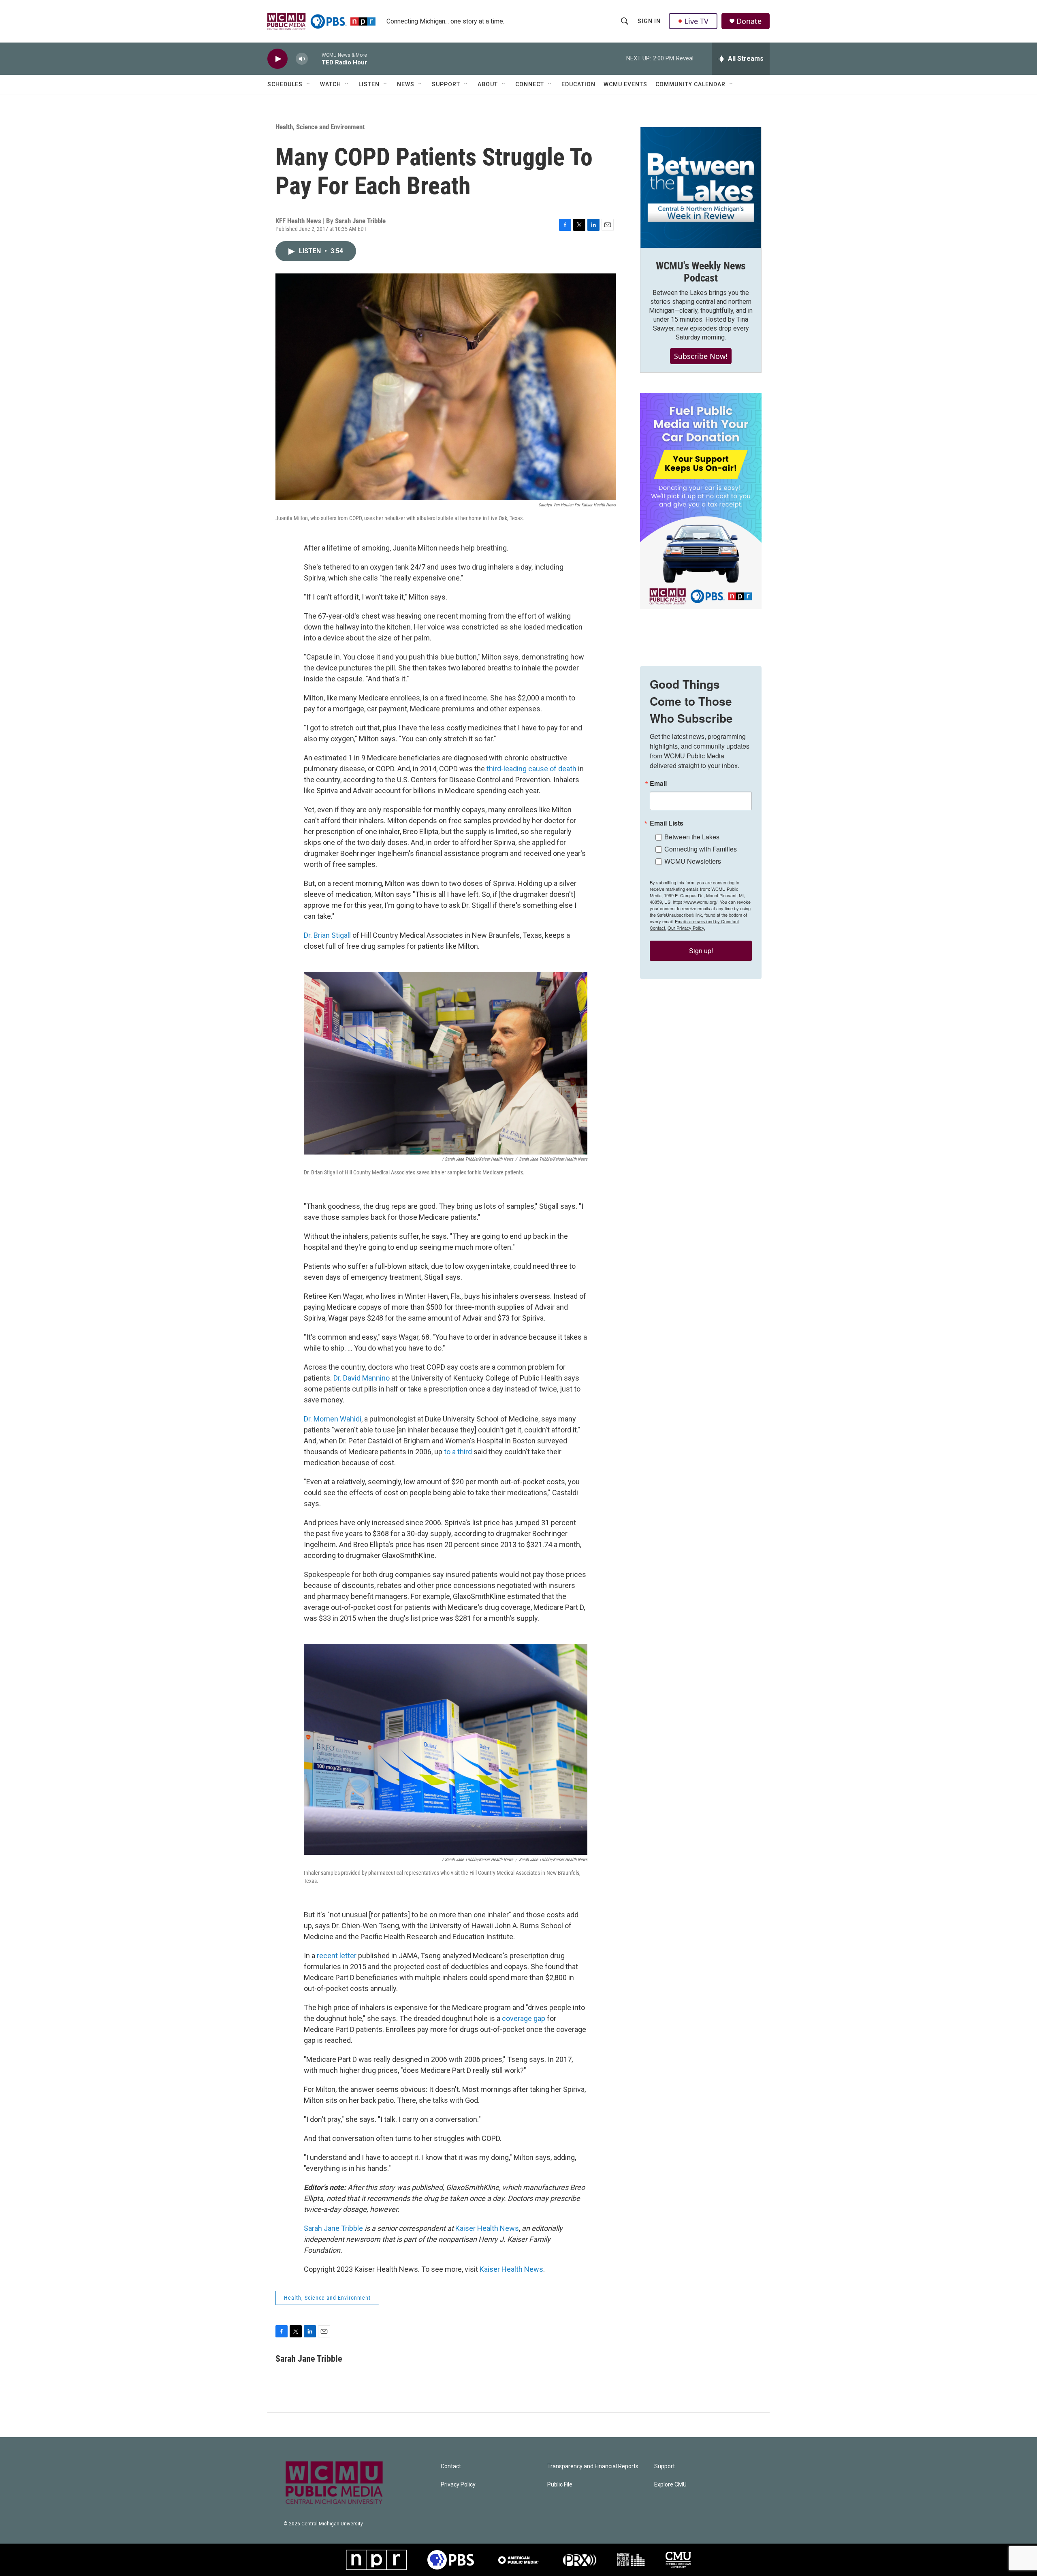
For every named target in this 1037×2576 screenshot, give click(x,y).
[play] (277, 59)
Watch (331, 84)
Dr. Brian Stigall (327, 935)
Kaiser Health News (487, 2228)
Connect (530, 84)
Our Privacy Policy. (686, 928)
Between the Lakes (692, 837)
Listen (369, 84)
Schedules (285, 84)
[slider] (315, 59)
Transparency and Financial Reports (593, 2466)
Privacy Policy (458, 2485)
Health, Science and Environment (320, 127)
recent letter (337, 1956)
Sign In (649, 21)
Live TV (697, 21)
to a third (458, 1452)
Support (446, 84)
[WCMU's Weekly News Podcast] (701, 188)
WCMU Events (625, 84)
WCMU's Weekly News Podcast (701, 272)
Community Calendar (690, 84)
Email (658, 783)
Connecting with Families (701, 849)
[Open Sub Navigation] (309, 84)
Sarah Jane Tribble (333, 2228)
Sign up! (701, 951)
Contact (451, 2466)
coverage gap (524, 2018)
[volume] (302, 59)
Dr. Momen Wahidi (333, 1419)
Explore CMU (670, 2485)
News (406, 84)
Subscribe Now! (701, 356)
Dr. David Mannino (362, 1378)
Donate (749, 21)
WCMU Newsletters (693, 861)
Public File (560, 2485)
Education (578, 84)
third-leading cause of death (531, 769)
